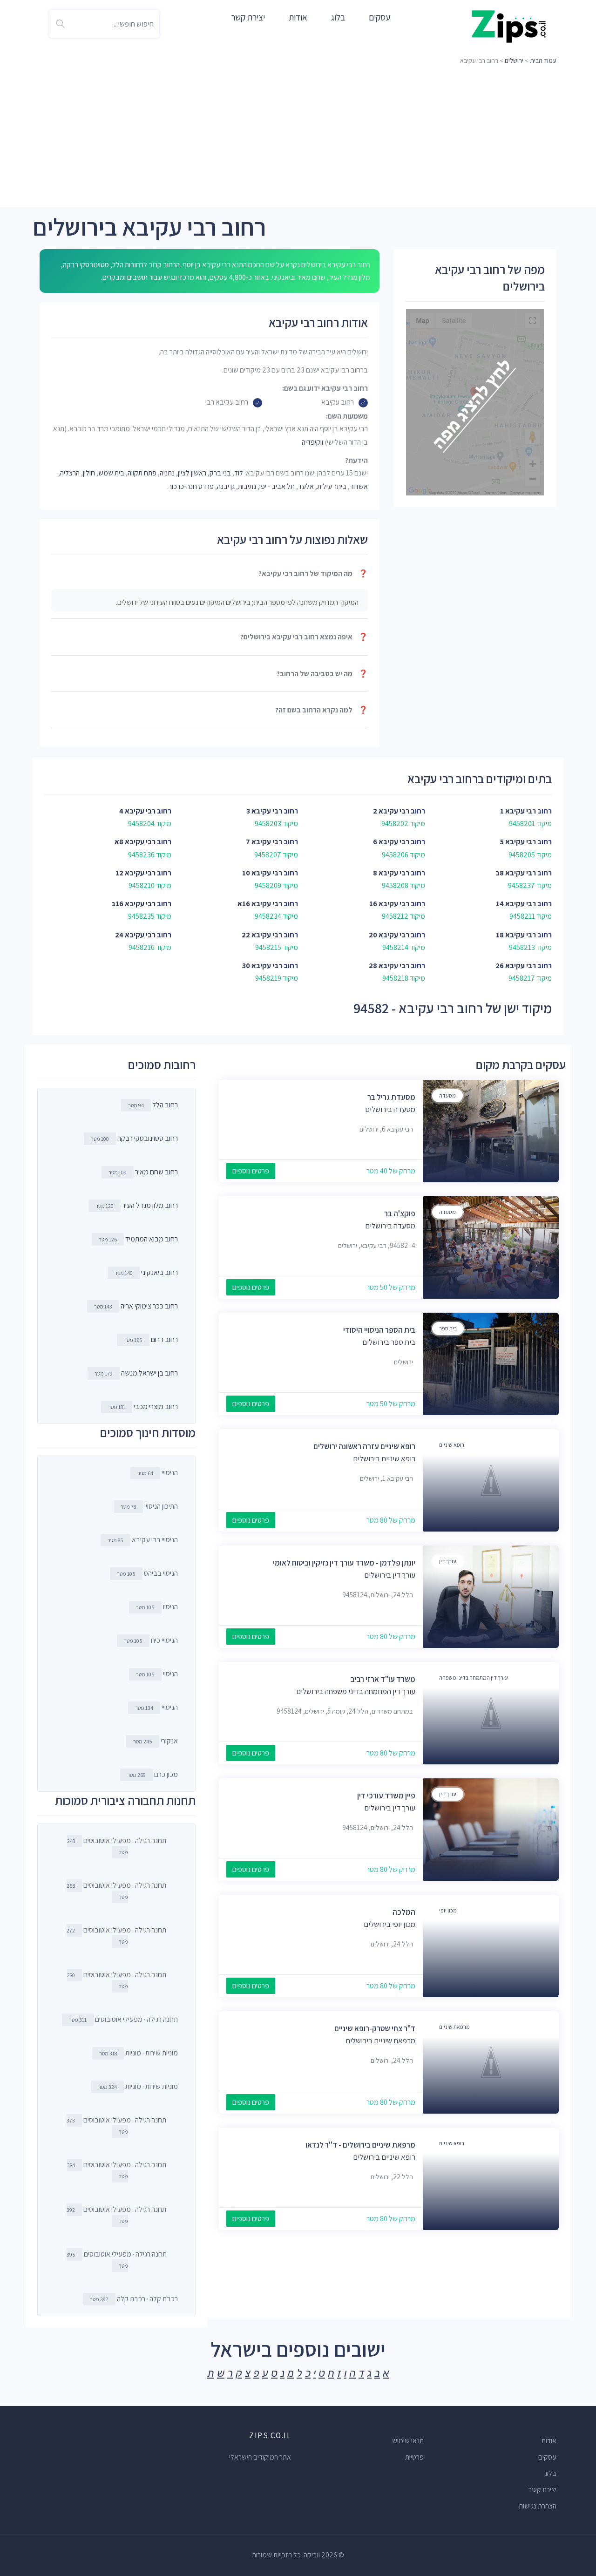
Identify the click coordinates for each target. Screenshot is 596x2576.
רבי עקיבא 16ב (133, 904)
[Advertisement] (298, 137)
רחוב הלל (165, 1105)
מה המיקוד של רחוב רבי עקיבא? (313, 573)
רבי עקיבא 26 (516, 966)
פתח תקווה (142, 473)
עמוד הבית (543, 61)
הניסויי (158, 1473)
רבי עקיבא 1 (518, 811)
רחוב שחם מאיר (156, 1172)
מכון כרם (152, 1774)
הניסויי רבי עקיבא (143, 1540)
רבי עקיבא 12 (135, 873)
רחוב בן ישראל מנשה (149, 1373)
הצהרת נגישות (538, 2506)
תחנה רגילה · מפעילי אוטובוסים (117, 1846)
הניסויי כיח (151, 1640)
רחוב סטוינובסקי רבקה (148, 1138)
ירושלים (514, 61)
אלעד (306, 486)
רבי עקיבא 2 (391, 811)
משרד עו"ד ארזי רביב (383, 1679)
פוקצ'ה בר (400, 1213)
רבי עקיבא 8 (391, 873)
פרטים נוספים (251, 1171)
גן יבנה (226, 486)
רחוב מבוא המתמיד (152, 1239)
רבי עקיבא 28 (389, 966)
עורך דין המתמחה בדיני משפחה (474, 1678)
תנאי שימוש (408, 2441)
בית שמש (111, 473)
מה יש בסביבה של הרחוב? (322, 674)
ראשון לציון (192, 473)
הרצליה (70, 473)
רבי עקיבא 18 (516, 935)
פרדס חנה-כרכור (191, 486)
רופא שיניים (452, 1445)
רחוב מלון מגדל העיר (150, 1205)
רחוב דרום (164, 1339)
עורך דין (448, 1561)
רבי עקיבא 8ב (516, 873)
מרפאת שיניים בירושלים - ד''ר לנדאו (360, 2145)
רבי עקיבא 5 (518, 842)
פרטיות (414, 2457)
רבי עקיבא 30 (262, 966)
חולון (89, 473)
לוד (239, 473)
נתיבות (247, 486)
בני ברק (220, 473)
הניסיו (157, 1607)
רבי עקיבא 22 (262, 935)
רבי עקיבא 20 (389, 935)
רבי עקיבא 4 (137, 811)
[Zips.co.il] (509, 26)
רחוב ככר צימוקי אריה (149, 1306)
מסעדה (447, 1095)
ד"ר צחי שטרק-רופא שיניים (375, 2028)
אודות (298, 17)
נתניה (167, 473)
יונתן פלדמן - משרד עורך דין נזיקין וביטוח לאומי (344, 1563)
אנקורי (156, 1741)
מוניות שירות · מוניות (139, 2053)
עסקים (379, 17)
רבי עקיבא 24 (135, 935)
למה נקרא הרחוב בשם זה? (322, 710)
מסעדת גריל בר (391, 1097)
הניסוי (157, 1674)
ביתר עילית (332, 486)
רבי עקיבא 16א (260, 904)
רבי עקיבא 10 (262, 873)
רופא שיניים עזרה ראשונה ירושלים (364, 1446)
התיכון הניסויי (149, 1506)
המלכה (404, 1912)
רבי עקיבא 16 (389, 904)
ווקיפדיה (312, 442)
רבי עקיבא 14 (516, 904)
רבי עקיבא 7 (264, 842)
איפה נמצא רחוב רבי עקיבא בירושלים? (304, 637)
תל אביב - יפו (277, 486)
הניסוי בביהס (147, 1573)
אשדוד (359, 486)
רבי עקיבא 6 (391, 842)
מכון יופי (448, 1910)
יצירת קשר (248, 17)
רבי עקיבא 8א (135, 842)
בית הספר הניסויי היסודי (379, 1330)
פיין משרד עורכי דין (386, 1796)
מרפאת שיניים (454, 2027)
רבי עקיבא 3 (264, 811)
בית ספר (448, 1328)
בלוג (338, 17)
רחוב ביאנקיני (159, 1272)
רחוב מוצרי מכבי (156, 1407)
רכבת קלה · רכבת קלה (134, 2299)
